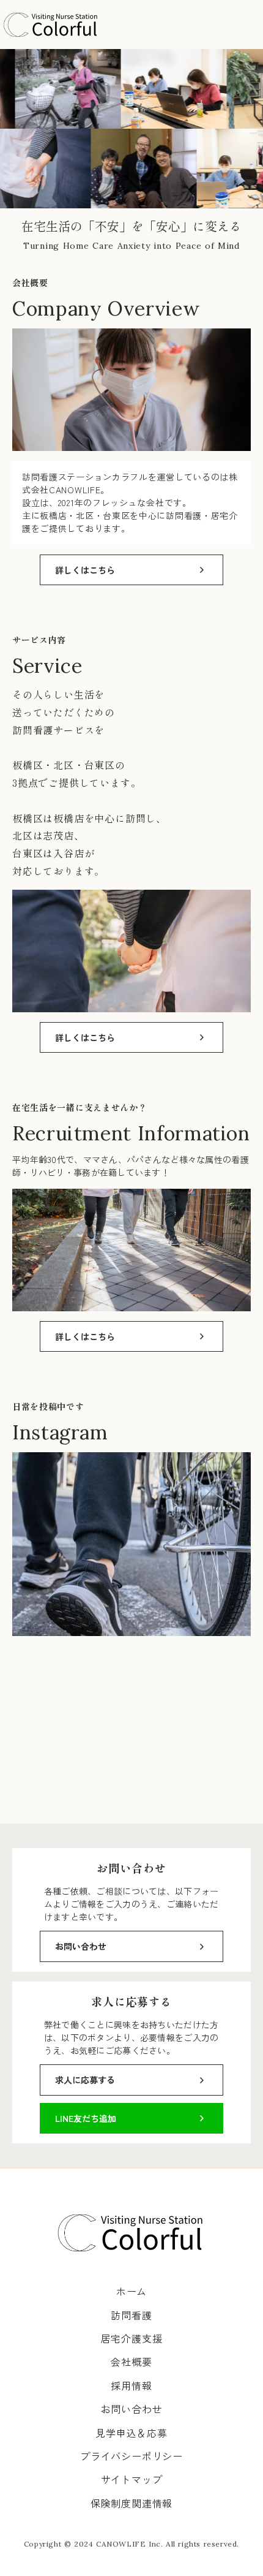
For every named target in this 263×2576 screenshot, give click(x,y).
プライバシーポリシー (131, 2456)
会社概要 (131, 2362)
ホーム (131, 2291)
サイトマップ (132, 2479)
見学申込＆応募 (131, 2433)
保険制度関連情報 (131, 2503)
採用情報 (131, 2385)
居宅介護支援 (132, 2338)
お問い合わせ (132, 2409)
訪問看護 (131, 2315)
